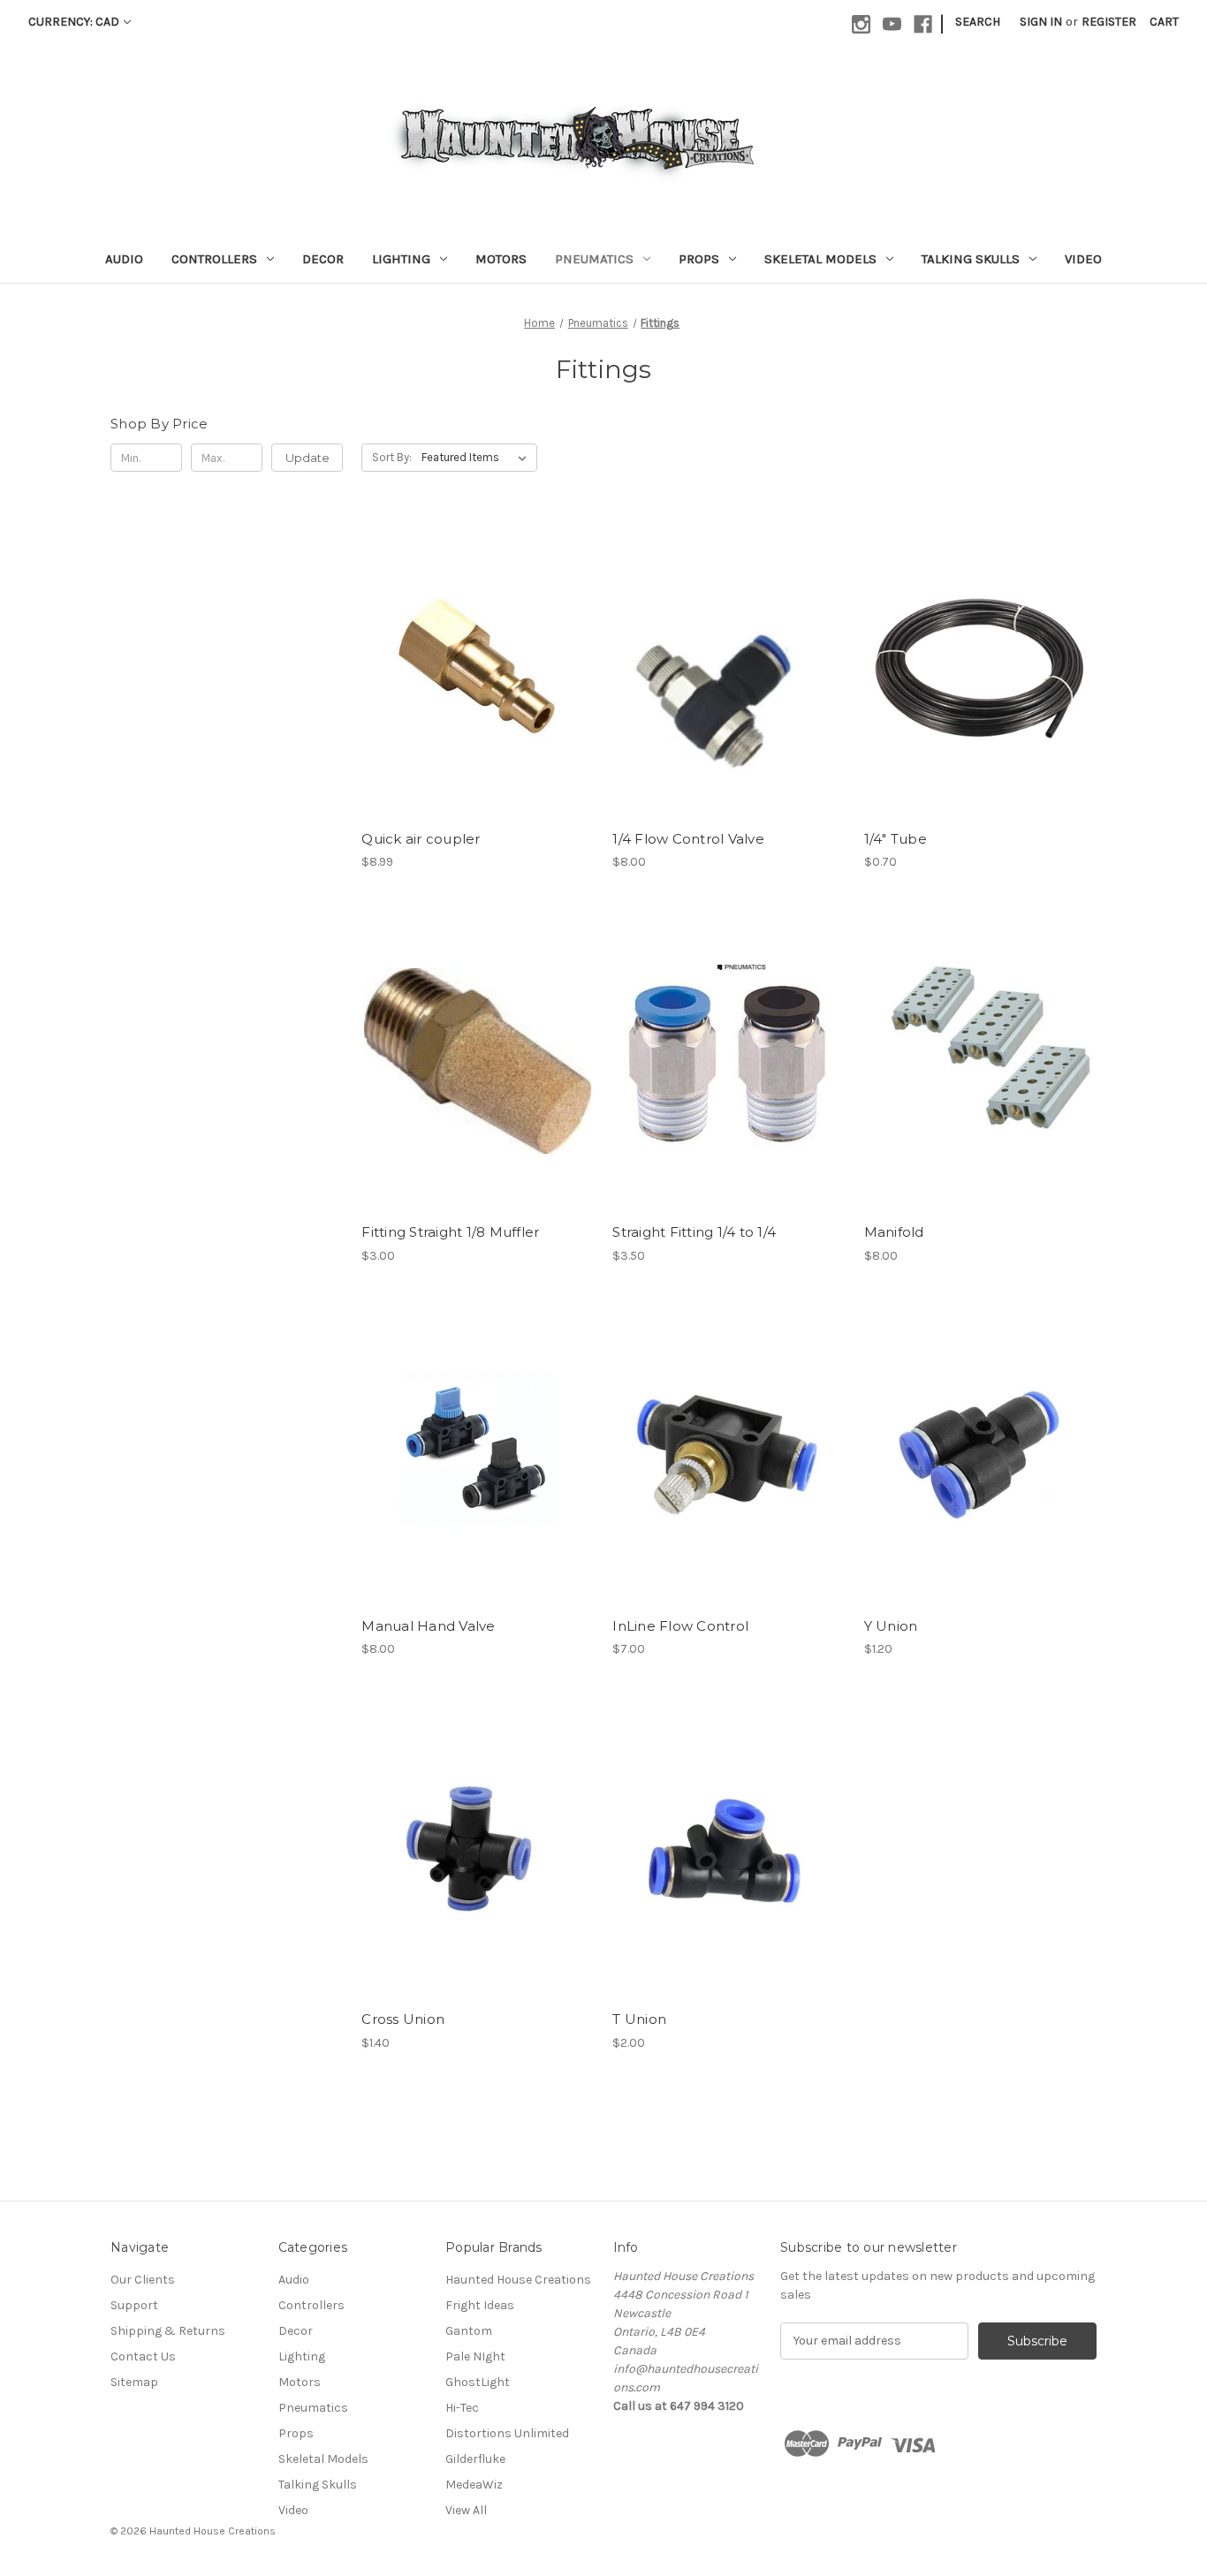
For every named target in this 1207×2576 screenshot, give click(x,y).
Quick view (463, 636)
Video (1083, 259)
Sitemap (134, 2382)
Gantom (469, 2331)
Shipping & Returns (168, 2331)
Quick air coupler (421, 839)
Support (134, 2305)
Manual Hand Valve (428, 1626)
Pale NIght (475, 2356)
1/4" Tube (896, 839)
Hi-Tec (462, 2408)
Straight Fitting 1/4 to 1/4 (694, 1232)
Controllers (214, 259)
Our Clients (143, 2280)
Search (978, 22)
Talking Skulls (971, 259)
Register (1109, 22)
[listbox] (478, 458)
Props (699, 259)
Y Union (891, 1626)
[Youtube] (892, 24)
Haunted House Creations (518, 2280)
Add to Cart (729, 699)
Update (307, 458)
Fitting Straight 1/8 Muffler (450, 1232)
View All (466, 2510)
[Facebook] (923, 24)
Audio (124, 259)
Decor (323, 259)
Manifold (894, 1232)
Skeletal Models (820, 259)
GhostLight (478, 2382)
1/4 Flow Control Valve (688, 839)
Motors (501, 259)
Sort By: (392, 457)
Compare (472, 668)
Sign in (1041, 22)
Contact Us (143, 2356)
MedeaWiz (474, 2485)
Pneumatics (594, 259)
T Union (639, 2019)
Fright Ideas (480, 2305)
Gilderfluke (475, 2459)
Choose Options (478, 699)
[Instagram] (861, 24)
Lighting (401, 259)
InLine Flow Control (680, 1626)
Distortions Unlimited (507, 2433)
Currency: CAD (74, 22)
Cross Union (403, 2019)
